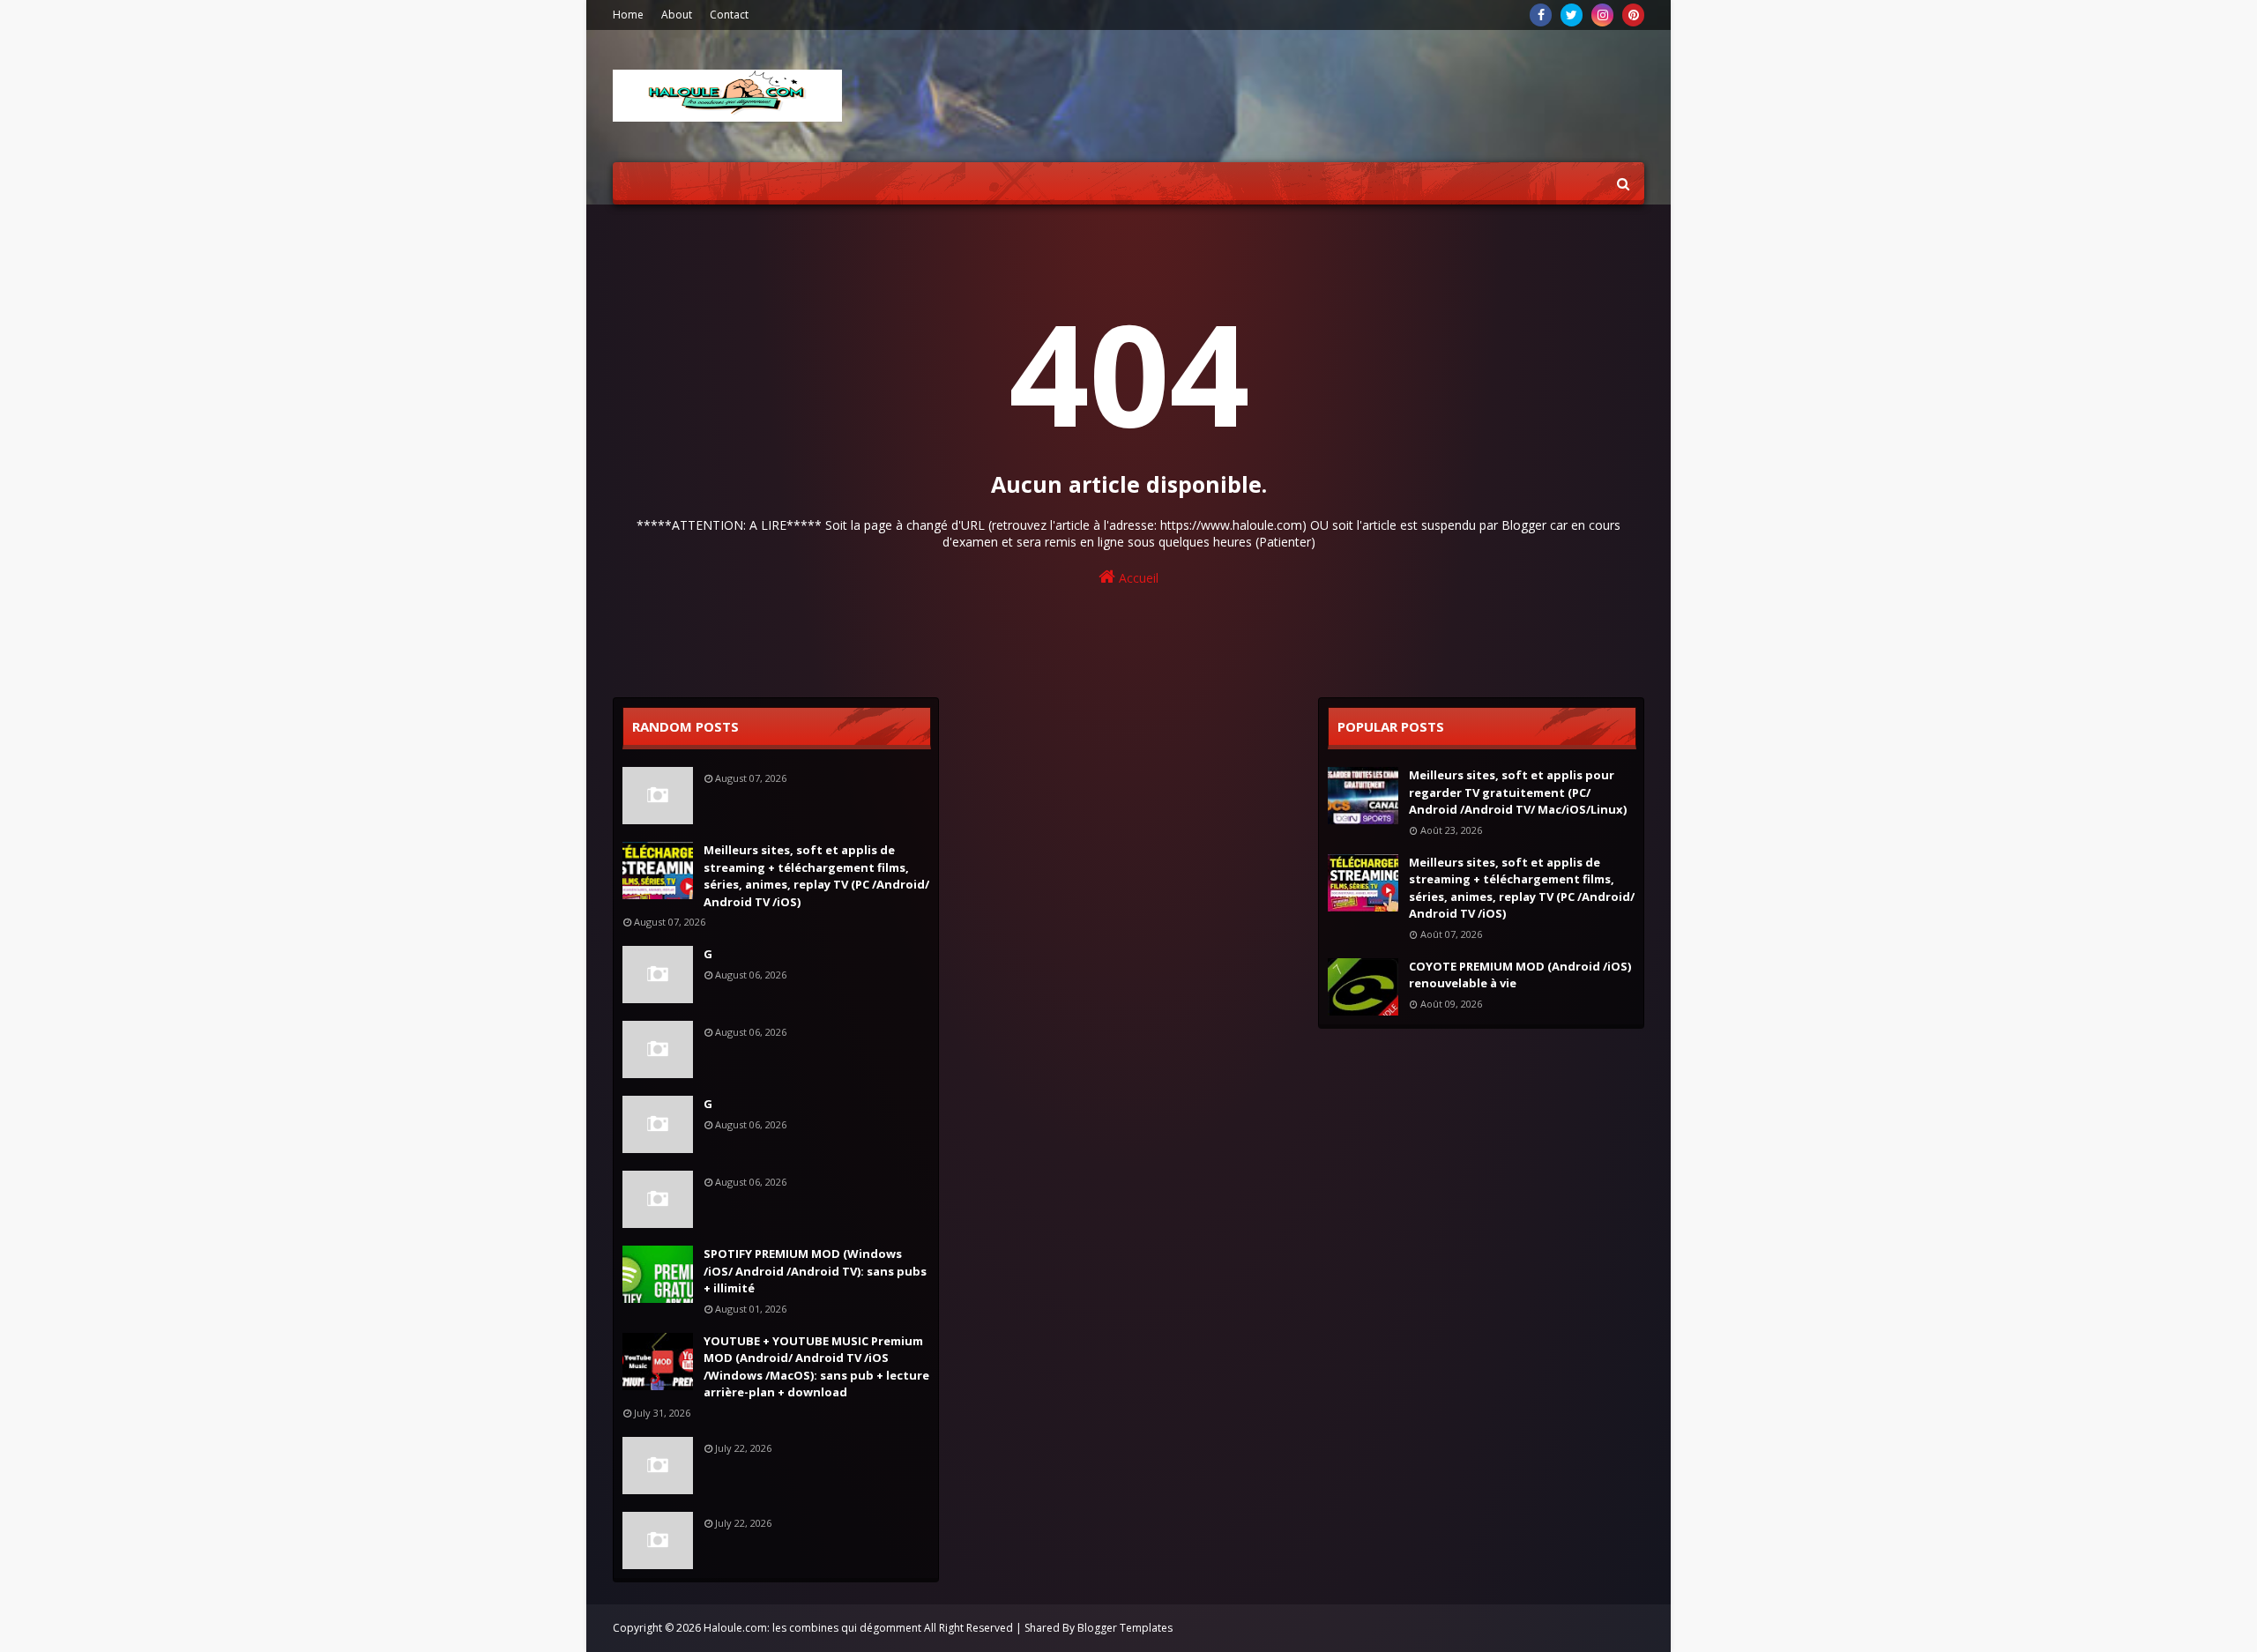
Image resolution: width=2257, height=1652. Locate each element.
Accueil (1137, 578)
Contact (729, 15)
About (677, 15)
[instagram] (1602, 15)
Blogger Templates (1125, 1628)
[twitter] (1572, 15)
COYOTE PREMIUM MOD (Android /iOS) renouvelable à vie (1520, 975)
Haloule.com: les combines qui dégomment (812, 1628)
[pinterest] (1633, 15)
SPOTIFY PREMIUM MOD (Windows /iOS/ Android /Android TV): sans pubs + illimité (815, 1271)
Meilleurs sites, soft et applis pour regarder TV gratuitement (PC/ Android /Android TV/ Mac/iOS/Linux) (1518, 792)
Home (628, 15)
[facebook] (1541, 15)
